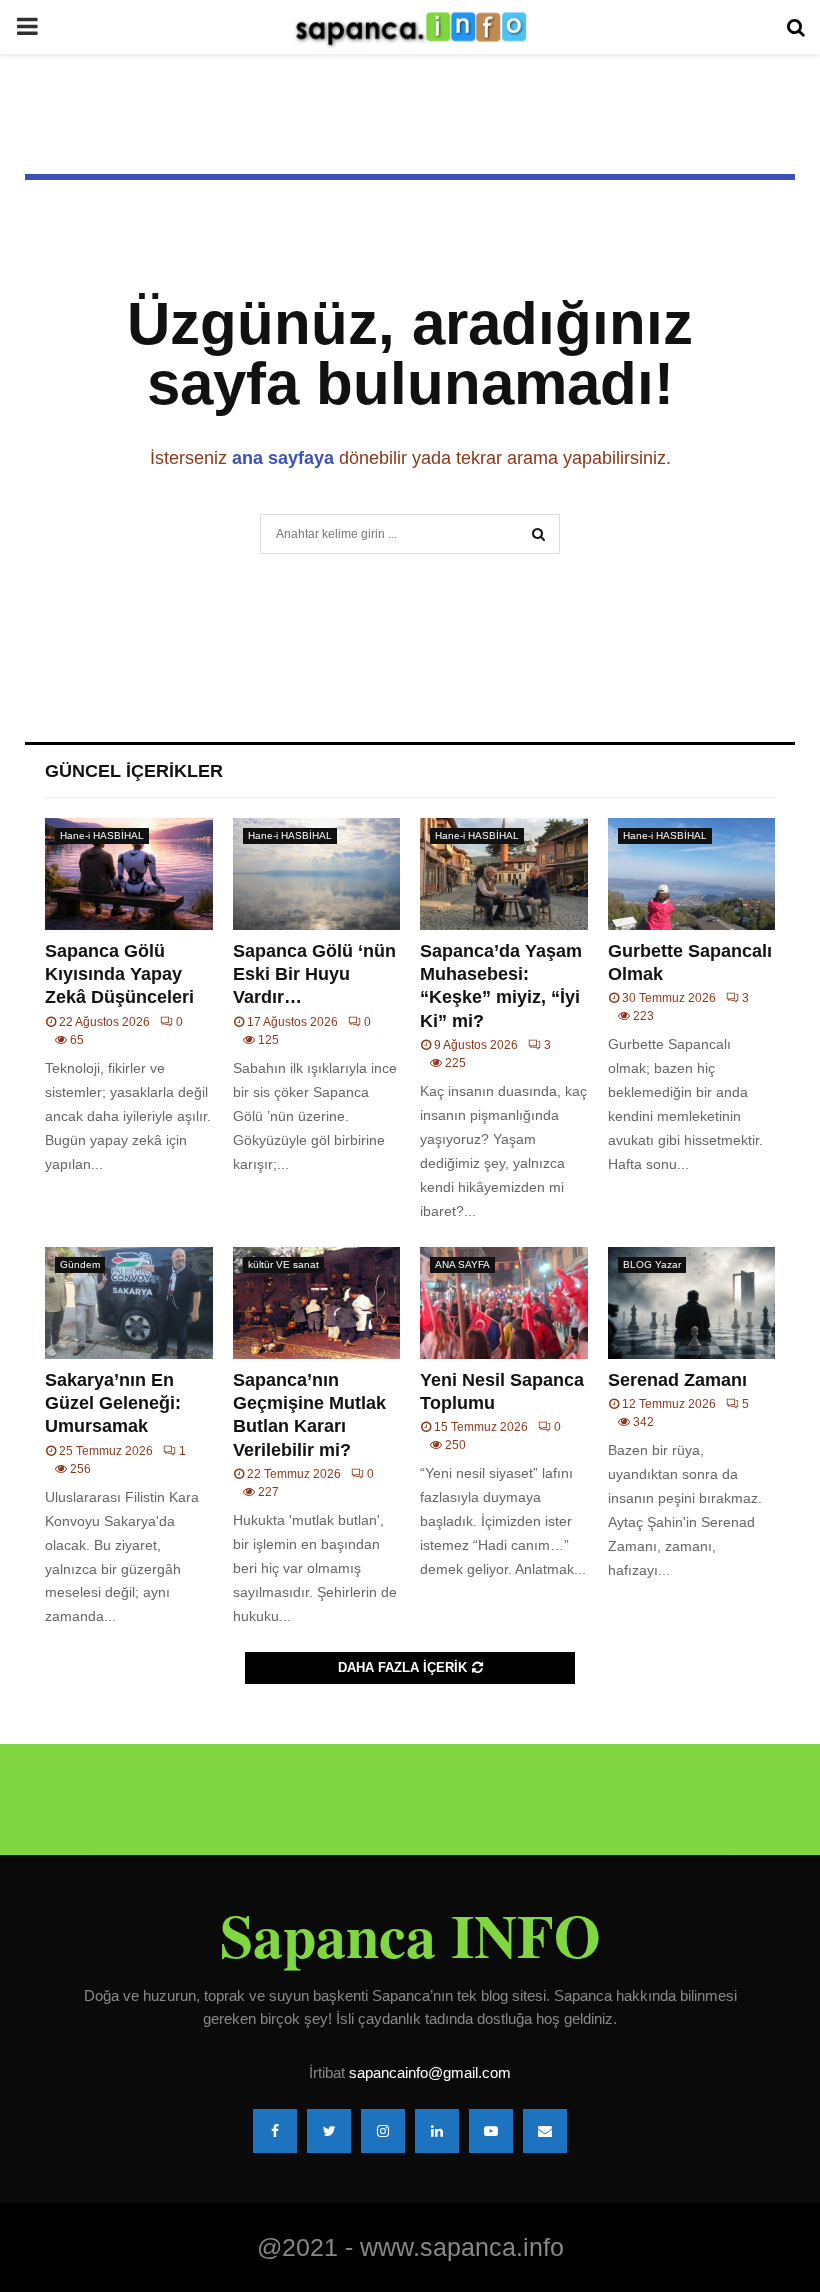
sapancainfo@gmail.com (430, 2072)
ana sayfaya (283, 458)
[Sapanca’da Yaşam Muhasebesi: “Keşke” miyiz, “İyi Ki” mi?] (504, 874)
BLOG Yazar (652, 1264)
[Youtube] (491, 2131)
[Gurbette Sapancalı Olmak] (692, 874)
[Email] (545, 2131)
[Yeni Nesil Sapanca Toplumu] (504, 1303)
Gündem (80, 1264)
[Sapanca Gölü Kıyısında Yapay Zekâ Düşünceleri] (129, 874)
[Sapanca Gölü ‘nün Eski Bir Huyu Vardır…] (317, 874)
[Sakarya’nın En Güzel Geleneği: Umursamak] (129, 1303)
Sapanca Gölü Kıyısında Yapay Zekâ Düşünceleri (119, 974)
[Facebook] (275, 2131)
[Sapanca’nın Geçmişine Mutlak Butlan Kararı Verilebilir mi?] (317, 1303)
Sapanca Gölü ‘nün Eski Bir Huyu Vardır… (314, 974)
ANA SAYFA (462, 1264)
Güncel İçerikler (134, 771)
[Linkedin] (437, 2131)
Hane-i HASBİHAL (102, 835)
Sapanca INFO (410, 1935)
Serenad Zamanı (677, 1380)
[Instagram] (383, 2131)
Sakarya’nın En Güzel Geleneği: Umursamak (113, 1403)
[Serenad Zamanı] (692, 1303)
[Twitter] (329, 2131)
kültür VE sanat (283, 1264)
